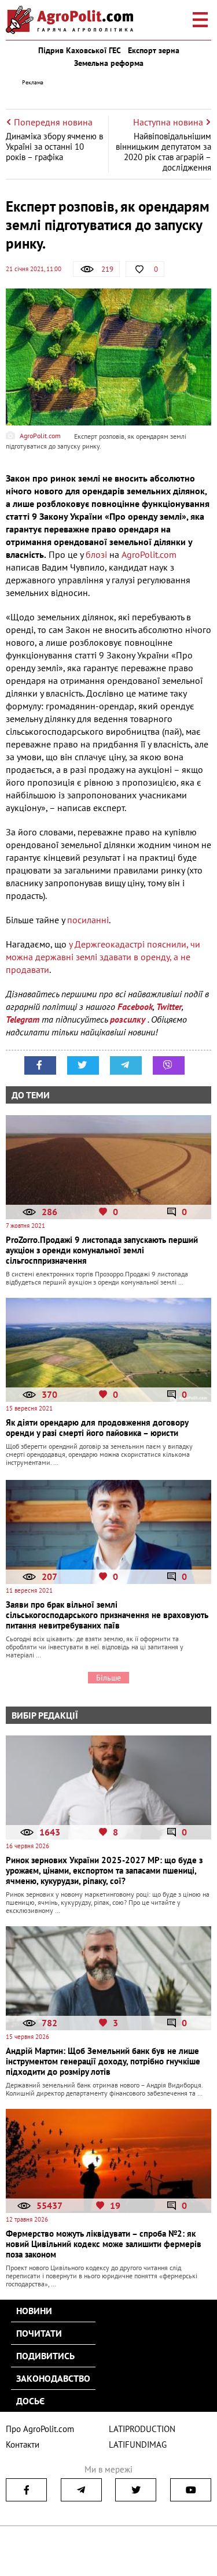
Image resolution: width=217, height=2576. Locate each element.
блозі (96, 554)
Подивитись (45, 2356)
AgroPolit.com (149, 554)
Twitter (169, 1006)
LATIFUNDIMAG (138, 2444)
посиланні (88, 920)
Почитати (39, 2333)
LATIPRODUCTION (142, 2429)
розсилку (129, 1019)
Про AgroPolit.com (40, 2429)
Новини (34, 2311)
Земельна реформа (109, 63)
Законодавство (53, 2378)
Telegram (23, 1019)
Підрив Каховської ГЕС (80, 50)
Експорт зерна (154, 50)
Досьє (30, 2401)
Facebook (135, 1006)
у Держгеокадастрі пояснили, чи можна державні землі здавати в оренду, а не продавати (103, 957)
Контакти (23, 2444)
